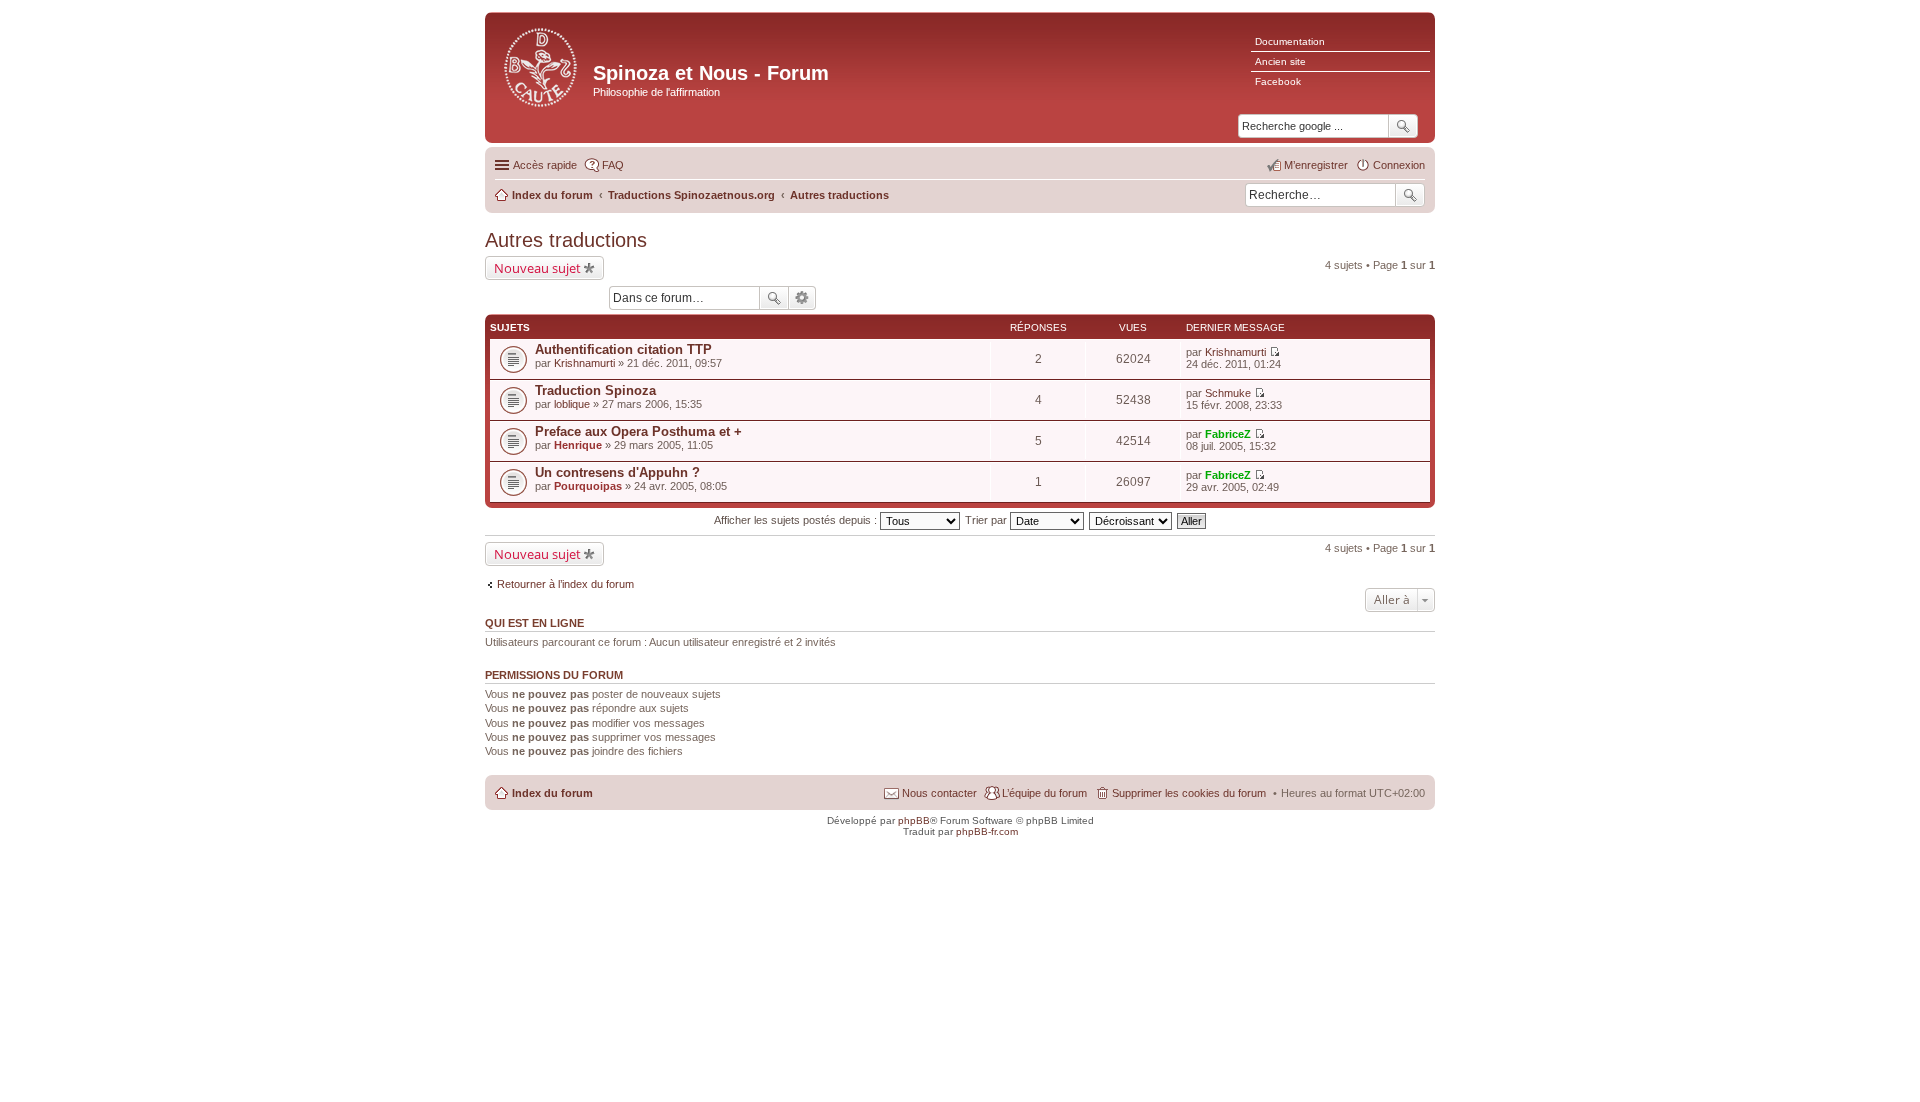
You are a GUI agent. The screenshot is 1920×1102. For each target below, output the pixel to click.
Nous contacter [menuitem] (939, 793)
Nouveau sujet (537, 268)
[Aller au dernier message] (1274, 352)
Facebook (1278, 81)
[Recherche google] (1403, 126)
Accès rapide (545, 165)
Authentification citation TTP (623, 349)
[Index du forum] (541, 65)
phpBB (914, 820)
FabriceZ (1228, 434)
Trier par (987, 520)
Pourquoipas (588, 486)
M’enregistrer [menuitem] (1316, 165)
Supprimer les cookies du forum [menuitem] (1189, 793)
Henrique (578, 445)
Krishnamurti (584, 363)
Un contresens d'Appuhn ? (617, 472)
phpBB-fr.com (987, 831)
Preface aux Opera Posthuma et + (638, 431)
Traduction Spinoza (595, 390)
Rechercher (1410, 195)
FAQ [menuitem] (613, 165)
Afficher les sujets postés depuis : (797, 520)
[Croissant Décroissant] (1131, 520)
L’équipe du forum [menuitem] (1044, 793)
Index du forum (552, 793)
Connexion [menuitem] (1399, 165)
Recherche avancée (802, 298)
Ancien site (1280, 61)
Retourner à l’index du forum (565, 584)
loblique (572, 404)
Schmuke (1228, 393)
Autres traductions (566, 240)
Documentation (1290, 41)
